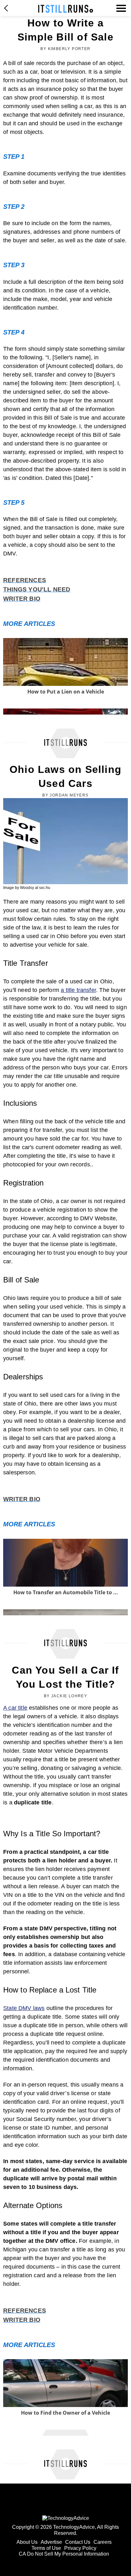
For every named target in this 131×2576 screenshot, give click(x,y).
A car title (15, 1708)
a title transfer (78, 990)
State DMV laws (24, 2008)
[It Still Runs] (66, 9)
